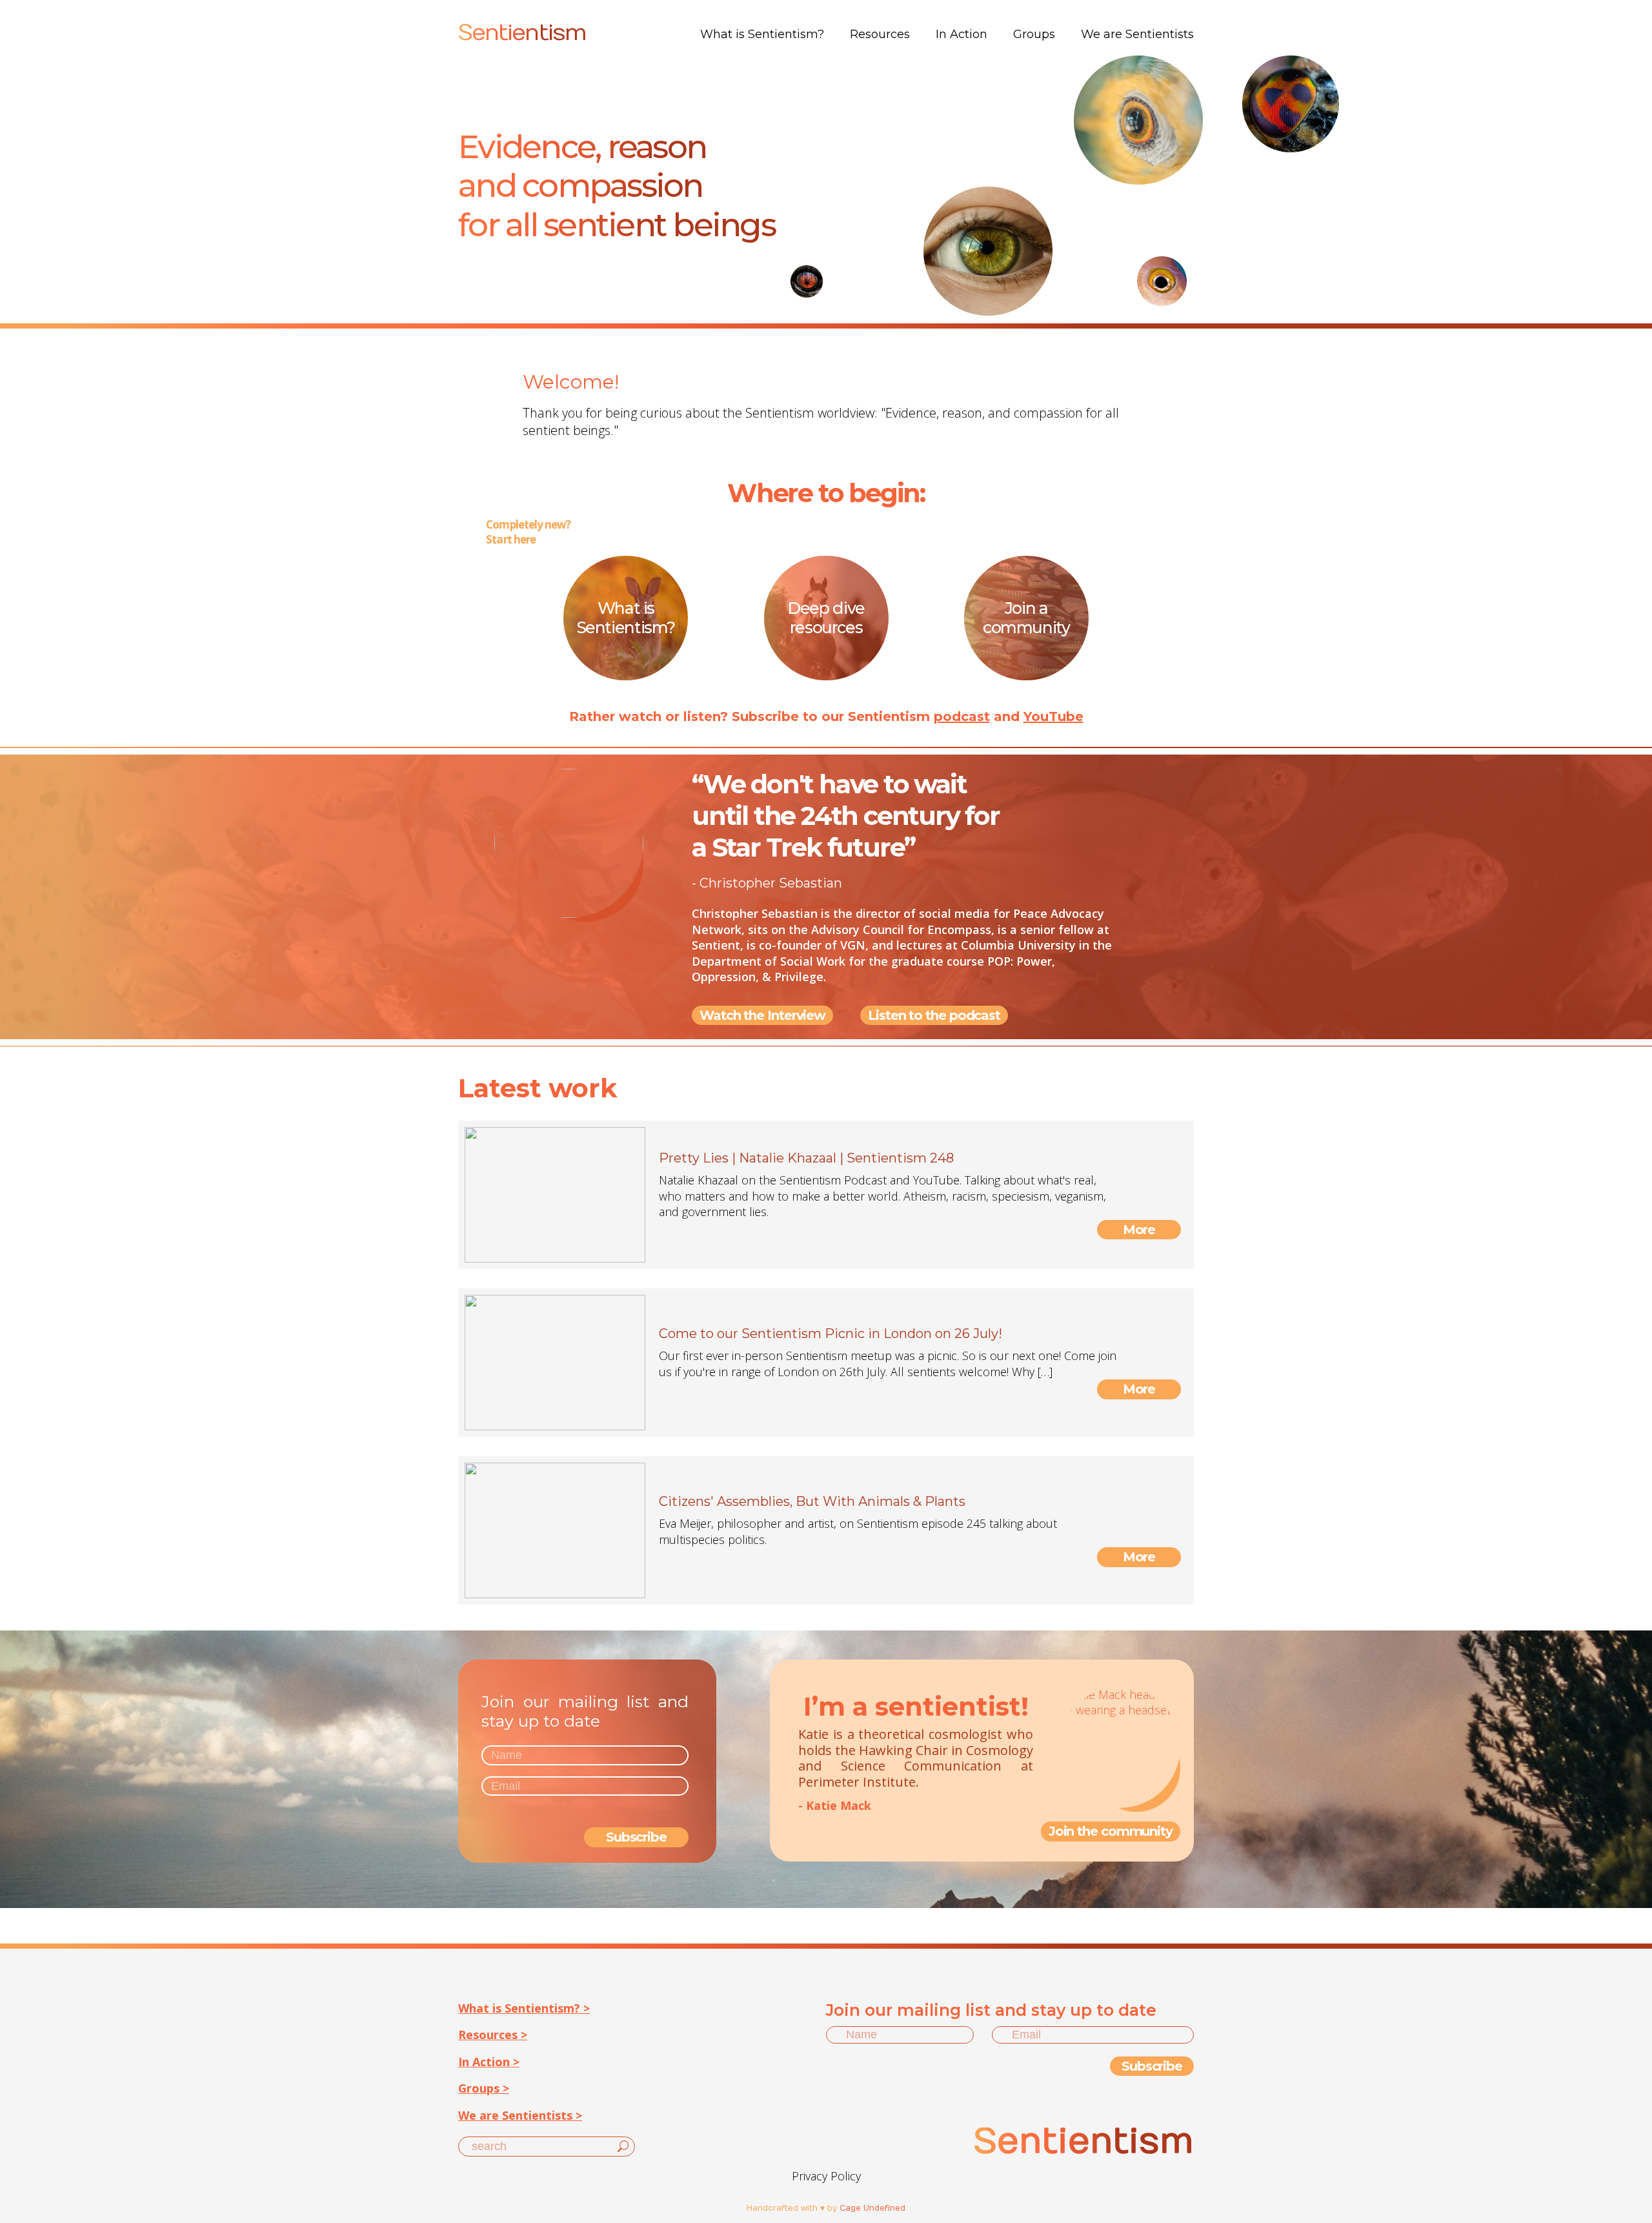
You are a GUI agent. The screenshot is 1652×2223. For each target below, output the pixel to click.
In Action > (489, 2062)
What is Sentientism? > (524, 2008)
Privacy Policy (826, 2176)
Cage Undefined (872, 2208)
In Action (962, 34)
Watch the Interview (762, 1015)
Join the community (1111, 1831)
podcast (962, 716)
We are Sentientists (1137, 34)
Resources (880, 34)
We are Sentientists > (520, 2115)
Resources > (493, 2035)
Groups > (484, 2088)
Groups (1034, 34)
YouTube (1053, 716)
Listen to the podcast (934, 1015)
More (1139, 1230)
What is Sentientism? (762, 34)
